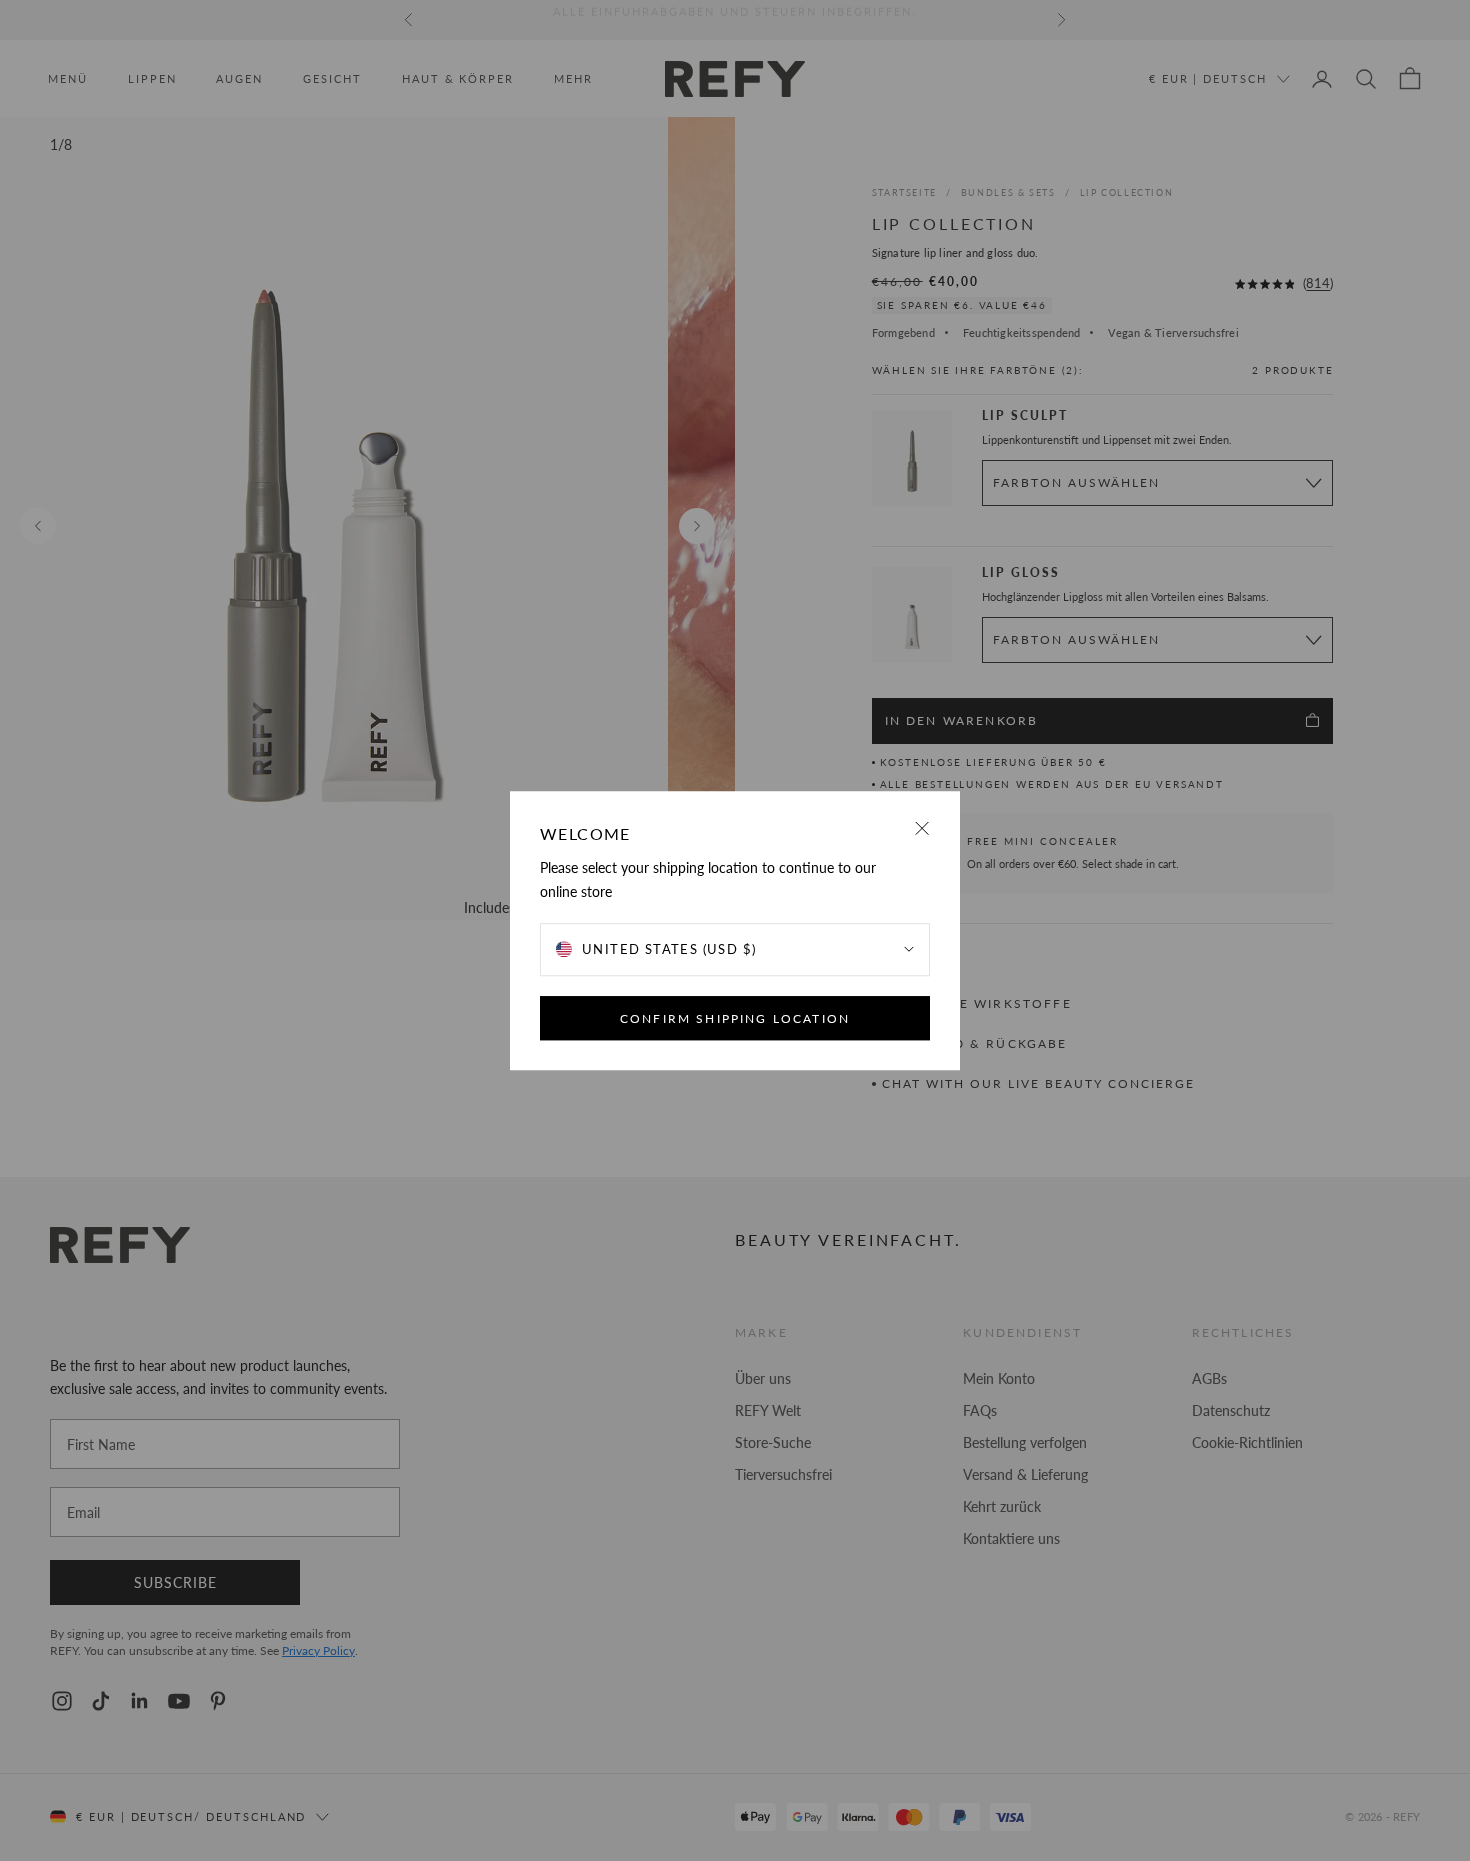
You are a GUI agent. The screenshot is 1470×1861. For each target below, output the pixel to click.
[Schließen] (922, 828)
